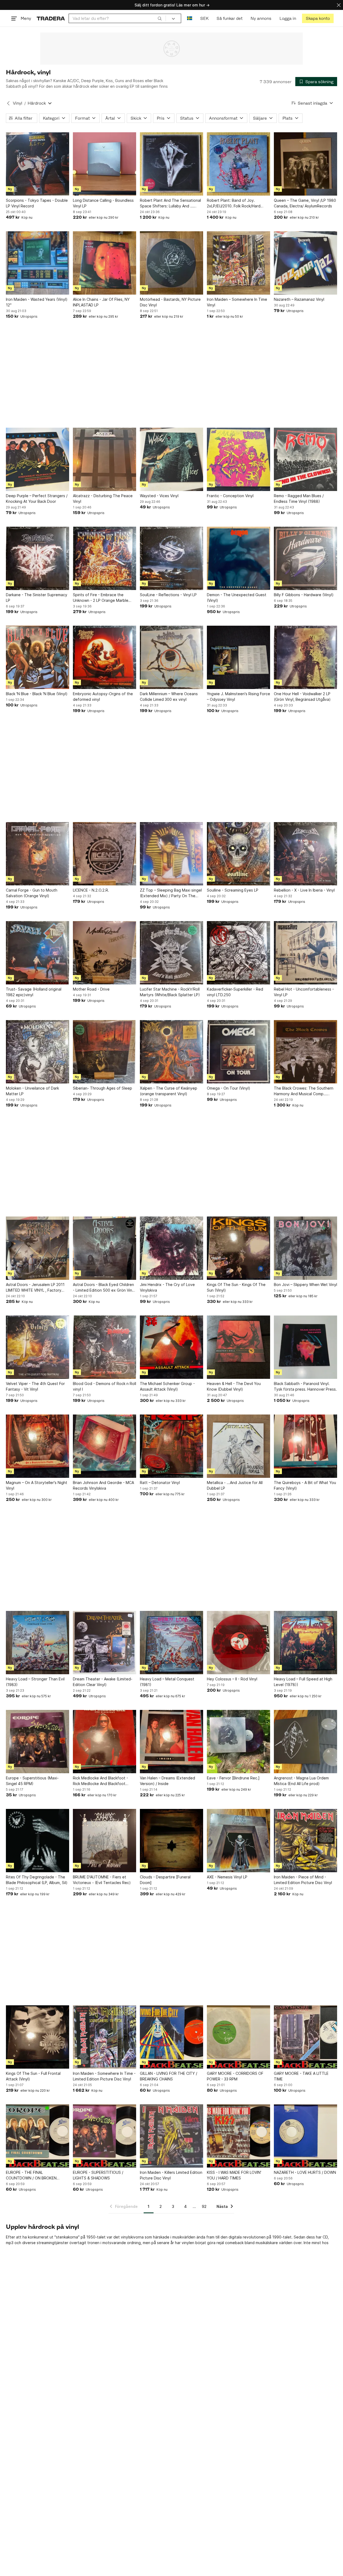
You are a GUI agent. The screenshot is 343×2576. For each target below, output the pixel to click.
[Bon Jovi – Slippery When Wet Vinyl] (305, 1248)
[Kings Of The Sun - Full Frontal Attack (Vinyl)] (38, 2037)
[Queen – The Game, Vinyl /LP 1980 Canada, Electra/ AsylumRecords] (305, 164)
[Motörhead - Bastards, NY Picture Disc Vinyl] (171, 263)
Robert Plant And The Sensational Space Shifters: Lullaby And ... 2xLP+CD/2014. (170, 203)
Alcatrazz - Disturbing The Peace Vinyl (103, 499)
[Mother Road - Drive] (105, 953)
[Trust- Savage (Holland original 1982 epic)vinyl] (38, 953)
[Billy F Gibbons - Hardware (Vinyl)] (305, 558)
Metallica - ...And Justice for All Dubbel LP (235, 1485)
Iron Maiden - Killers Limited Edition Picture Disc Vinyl (171, 2175)
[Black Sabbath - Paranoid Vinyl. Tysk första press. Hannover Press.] (305, 1347)
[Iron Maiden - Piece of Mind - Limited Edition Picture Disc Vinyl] (305, 1841)
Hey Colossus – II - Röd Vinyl (232, 1679)
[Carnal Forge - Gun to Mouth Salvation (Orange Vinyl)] (38, 854)
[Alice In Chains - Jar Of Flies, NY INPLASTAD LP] (105, 263)
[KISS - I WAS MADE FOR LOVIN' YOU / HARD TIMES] (238, 2136)
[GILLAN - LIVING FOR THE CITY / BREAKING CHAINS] (171, 2037)
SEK (204, 18)
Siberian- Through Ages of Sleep (102, 1088)
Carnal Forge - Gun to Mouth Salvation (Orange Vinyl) (32, 893)
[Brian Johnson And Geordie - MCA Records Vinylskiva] (105, 1446)
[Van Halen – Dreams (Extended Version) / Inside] (171, 1742)
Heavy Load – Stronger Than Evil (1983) (35, 1682)
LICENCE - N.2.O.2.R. (91, 890)
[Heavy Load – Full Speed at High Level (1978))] (305, 1643)
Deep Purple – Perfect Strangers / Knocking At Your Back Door (37, 499)
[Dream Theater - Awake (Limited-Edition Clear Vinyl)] (105, 1643)
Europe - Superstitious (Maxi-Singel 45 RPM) (32, 1781)
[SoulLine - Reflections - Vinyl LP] (171, 558)
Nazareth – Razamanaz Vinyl (299, 299)
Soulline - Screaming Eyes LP (233, 890)
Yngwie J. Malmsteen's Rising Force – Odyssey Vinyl (238, 697)
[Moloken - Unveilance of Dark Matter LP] (38, 1052)
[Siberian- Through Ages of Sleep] (105, 1052)
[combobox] (117, 18)
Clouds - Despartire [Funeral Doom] (165, 1880)
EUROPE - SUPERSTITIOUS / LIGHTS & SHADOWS (98, 2175)
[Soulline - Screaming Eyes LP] (238, 854)
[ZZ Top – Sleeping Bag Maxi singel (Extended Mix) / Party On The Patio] (171, 854)
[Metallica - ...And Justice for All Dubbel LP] (238, 1446)
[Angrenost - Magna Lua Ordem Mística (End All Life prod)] (305, 1742)
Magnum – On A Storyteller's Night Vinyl (37, 1485)
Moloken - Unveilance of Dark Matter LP (32, 1091)
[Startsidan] (51, 18)
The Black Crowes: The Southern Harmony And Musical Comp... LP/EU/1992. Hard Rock (304, 1091)
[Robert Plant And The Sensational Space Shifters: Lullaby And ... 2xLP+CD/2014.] (171, 164)
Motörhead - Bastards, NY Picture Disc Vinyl (170, 302)
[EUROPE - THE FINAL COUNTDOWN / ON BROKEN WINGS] (38, 2136)
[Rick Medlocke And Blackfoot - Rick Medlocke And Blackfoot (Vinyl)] (105, 1742)
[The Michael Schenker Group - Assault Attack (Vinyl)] (171, 1347)
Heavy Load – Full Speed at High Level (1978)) (303, 1682)
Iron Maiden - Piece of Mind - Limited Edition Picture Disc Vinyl (303, 1880)
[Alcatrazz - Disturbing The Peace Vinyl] (105, 459)
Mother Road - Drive (91, 989)
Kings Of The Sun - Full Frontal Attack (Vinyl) (33, 2076)
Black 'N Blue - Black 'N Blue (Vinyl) (37, 694)
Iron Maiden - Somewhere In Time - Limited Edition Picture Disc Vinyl (104, 2076)
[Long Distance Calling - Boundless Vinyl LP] (105, 164)
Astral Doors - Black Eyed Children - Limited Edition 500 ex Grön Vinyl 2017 (104, 1288)
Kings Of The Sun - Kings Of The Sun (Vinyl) (236, 1287)
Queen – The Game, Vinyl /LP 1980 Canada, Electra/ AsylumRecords (305, 203)
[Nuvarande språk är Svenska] (190, 18)
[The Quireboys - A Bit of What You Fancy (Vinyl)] (305, 1446)
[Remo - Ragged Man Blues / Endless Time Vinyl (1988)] (305, 459)
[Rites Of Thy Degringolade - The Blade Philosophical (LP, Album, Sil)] (38, 1841)
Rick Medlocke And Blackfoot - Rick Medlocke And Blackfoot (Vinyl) (100, 1781)
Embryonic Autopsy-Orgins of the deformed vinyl (103, 697)
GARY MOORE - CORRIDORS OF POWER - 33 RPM (235, 2076)
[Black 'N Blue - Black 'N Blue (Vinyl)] (38, 657)
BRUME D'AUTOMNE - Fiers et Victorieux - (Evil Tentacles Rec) (102, 1880)
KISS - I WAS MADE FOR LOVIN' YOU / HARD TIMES (234, 2175)
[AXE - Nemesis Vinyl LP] (238, 1841)
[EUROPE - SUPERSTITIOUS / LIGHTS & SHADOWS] (105, 2136)
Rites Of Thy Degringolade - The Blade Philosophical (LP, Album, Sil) (37, 1880)
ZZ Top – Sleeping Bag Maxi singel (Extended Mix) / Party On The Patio (171, 893)
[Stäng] (339, 5)
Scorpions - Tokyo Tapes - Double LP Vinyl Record (37, 203)
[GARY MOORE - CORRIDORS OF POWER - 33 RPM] (238, 2037)
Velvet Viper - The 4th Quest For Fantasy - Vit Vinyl (35, 1386)
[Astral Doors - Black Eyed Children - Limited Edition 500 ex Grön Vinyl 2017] (105, 1248)
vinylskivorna (132, 2237)
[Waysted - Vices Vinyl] (171, 459)
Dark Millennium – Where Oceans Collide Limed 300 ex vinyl (169, 697)
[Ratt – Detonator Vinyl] (171, 1446)
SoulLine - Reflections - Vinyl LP (168, 595)
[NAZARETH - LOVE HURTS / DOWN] (305, 2136)
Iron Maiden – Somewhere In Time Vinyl (237, 302)
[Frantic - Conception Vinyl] (238, 459)
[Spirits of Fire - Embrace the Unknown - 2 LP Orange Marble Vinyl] (105, 558)
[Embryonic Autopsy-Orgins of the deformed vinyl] (105, 657)
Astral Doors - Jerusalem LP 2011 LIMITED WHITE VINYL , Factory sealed (35, 1288)
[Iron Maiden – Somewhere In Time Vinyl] (238, 263)
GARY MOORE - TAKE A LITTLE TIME (301, 2076)
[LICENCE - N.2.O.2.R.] (105, 854)
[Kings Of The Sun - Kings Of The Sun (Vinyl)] (238, 1248)
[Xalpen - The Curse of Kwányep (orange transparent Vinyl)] (171, 1052)
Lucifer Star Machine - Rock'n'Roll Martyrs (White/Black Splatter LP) (170, 992)
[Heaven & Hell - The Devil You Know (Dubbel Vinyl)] (238, 1347)
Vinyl (18, 103)
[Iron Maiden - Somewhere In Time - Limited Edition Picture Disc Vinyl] (105, 2037)
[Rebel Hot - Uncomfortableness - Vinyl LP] (305, 953)
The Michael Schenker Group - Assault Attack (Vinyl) (167, 1386)
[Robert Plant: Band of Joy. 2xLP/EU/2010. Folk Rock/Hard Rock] (238, 164)
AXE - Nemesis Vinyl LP (227, 1877)
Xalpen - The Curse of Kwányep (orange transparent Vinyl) (169, 1091)
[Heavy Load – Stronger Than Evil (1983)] (38, 1643)
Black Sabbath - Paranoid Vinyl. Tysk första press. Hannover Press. (305, 1386)
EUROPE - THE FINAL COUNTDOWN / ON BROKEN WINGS (31, 2175)
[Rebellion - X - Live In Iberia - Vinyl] (305, 854)
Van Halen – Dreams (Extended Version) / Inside (167, 1781)
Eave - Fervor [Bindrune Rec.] (233, 1778)
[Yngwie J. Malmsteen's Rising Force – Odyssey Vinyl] (238, 657)
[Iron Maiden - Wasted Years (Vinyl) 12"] (38, 263)
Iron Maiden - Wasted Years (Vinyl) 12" (37, 302)
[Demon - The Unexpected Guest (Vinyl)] (238, 558)
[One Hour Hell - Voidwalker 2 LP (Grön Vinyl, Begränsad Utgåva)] (305, 657)
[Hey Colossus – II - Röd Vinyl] (238, 1643)
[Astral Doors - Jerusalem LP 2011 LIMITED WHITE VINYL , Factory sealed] (38, 1248)
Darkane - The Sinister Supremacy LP (37, 598)
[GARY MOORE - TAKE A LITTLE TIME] (305, 2037)
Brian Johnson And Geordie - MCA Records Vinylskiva (103, 1485)
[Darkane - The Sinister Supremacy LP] (38, 558)
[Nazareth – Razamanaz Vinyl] (305, 263)
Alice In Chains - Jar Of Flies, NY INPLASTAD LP (101, 302)
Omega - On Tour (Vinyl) (229, 1088)
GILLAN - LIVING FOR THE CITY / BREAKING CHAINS (169, 2076)
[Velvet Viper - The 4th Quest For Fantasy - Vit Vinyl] (38, 1347)
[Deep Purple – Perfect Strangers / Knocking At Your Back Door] (38, 459)
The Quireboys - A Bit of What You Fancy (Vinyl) (305, 1485)
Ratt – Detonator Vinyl (160, 1483)
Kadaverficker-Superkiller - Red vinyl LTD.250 (235, 992)
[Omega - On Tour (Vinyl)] (238, 1052)
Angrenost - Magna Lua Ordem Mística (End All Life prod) (301, 1781)
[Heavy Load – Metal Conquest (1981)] (171, 1643)
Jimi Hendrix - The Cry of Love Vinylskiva (167, 1287)
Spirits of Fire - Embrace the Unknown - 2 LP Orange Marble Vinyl (101, 598)
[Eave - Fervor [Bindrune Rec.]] (238, 1742)
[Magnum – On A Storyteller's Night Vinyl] (38, 1446)
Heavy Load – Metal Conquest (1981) (167, 1682)
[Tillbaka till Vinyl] (8, 103)
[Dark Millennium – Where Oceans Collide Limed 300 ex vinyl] (171, 657)
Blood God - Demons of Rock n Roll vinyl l (105, 1386)
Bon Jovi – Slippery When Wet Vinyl (305, 1285)
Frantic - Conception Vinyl (230, 496)
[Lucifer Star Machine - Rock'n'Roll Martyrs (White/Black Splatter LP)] (171, 953)
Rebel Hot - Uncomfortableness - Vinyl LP (304, 992)
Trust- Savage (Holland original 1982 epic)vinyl (34, 992)
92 (204, 2206)
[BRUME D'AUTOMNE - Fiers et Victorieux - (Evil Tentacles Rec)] (105, 1841)
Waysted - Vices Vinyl (159, 496)
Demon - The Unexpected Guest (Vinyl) (237, 598)
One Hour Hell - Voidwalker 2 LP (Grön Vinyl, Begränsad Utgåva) (302, 697)
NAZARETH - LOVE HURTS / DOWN (305, 2172)
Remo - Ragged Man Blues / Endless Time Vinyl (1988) (299, 499)
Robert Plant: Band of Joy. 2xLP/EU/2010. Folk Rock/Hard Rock (234, 203)
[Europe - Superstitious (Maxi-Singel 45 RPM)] (38, 1742)
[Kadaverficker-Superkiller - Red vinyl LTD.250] (238, 953)
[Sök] (160, 18)
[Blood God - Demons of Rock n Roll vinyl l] (105, 1347)
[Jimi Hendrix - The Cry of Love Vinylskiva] (171, 1248)
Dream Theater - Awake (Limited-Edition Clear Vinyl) (103, 1682)
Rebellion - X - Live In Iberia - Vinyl (304, 890)
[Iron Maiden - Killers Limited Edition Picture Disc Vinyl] (171, 2136)
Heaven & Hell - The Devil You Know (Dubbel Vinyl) (234, 1386)
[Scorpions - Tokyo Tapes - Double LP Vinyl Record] (38, 164)
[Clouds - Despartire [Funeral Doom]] (171, 1841)
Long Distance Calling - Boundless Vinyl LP (103, 203)
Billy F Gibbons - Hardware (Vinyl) (304, 595)
